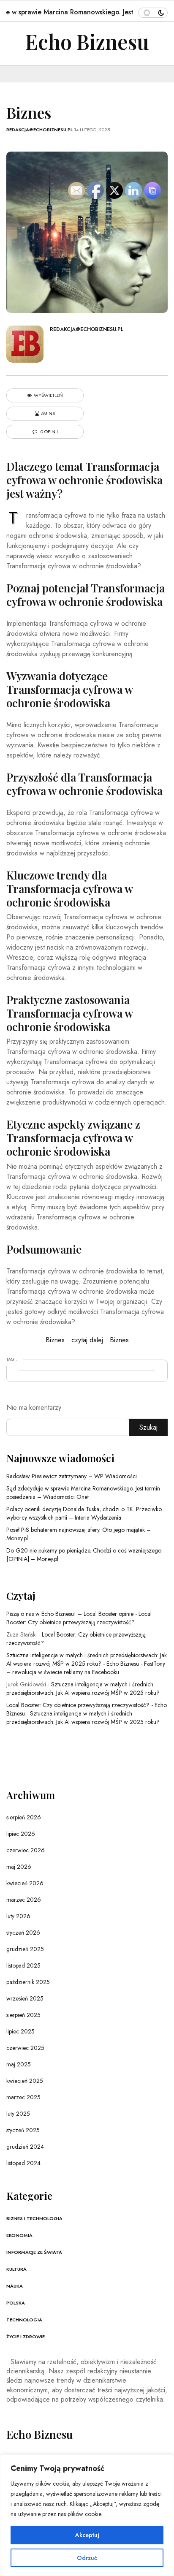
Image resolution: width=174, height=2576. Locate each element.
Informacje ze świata (34, 2252)
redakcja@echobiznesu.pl (39, 130)
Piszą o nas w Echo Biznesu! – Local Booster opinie (70, 1614)
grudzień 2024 (25, 2147)
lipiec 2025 (20, 2031)
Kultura (16, 2269)
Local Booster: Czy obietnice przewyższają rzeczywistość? (79, 1618)
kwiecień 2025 (25, 2081)
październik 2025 (28, 1982)
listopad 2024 (23, 2163)
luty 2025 (18, 2114)
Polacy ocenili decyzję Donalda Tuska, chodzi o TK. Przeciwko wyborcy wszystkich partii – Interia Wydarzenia (84, 1513)
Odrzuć (87, 2558)
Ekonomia (19, 2235)
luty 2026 (18, 1916)
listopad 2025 (23, 1965)
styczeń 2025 (23, 2130)
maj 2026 (19, 1867)
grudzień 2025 (25, 1949)
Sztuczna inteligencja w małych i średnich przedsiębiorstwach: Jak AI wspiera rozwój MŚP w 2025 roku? (83, 1688)
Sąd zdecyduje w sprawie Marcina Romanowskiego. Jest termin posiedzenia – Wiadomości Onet (83, 1493)
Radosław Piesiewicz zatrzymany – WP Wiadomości (72, 1476)
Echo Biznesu (87, 41)
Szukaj (148, 1427)
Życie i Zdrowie (26, 2337)
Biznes (55, 1340)
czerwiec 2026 (26, 1850)
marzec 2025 (23, 2097)
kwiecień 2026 (25, 1883)
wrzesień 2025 (25, 1998)
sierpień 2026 (24, 1817)
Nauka (15, 2286)
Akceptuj (87, 2535)
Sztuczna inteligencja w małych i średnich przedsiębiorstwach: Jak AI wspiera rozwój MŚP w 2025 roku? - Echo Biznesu (87, 1659)
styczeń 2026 (23, 1933)
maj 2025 (19, 2064)
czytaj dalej (87, 1340)
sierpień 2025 (23, 2015)
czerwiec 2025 (25, 2048)
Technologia (24, 2320)
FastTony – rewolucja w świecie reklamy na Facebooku (86, 1668)
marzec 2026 (24, 1900)
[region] (87, 2515)
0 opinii (49, 432)
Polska (16, 2303)
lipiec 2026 (21, 1834)
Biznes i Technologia (34, 2218)
